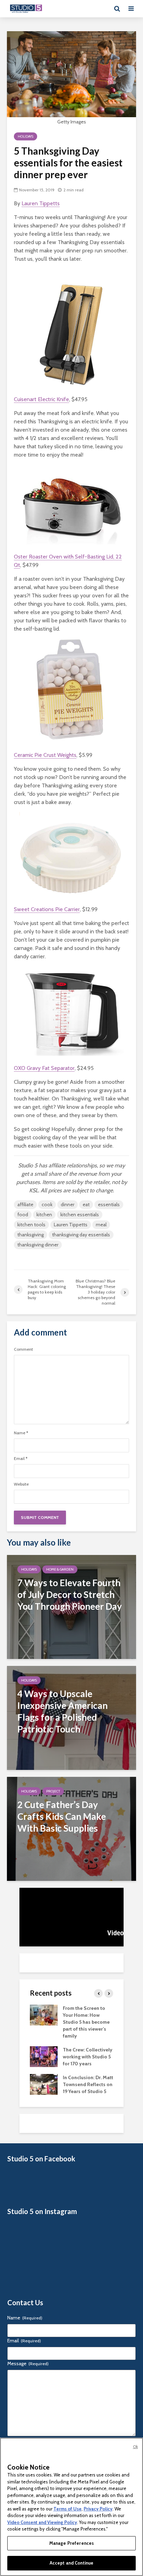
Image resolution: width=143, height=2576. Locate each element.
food (23, 1214)
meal (101, 1225)
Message (28, 2363)
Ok (135, 2447)
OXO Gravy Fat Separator (44, 1068)
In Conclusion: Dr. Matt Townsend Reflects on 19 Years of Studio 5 (88, 2084)
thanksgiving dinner (38, 1245)
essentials (109, 1204)
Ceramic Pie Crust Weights (45, 755)
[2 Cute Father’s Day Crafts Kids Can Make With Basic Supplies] (71, 1828)
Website (21, 1484)
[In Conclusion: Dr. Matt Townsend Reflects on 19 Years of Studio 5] (44, 2084)
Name (21, 1433)
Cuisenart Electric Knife (41, 399)
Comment (23, 1349)
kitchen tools (31, 1225)
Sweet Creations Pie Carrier (47, 909)
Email (21, 1459)
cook (47, 1204)
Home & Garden (60, 1569)
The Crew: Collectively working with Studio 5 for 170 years (88, 2057)
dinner (68, 1204)
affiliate (25, 1204)
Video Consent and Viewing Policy (42, 2522)
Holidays (26, 136)
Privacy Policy (98, 2509)
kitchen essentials (80, 1214)
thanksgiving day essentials (81, 1235)
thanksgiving (31, 1235)
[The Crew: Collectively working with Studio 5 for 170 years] (44, 2056)
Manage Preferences (71, 2543)
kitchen (44, 1214)
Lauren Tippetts (41, 203)
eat (86, 1204)
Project (53, 1791)
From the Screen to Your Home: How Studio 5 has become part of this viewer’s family (86, 2022)
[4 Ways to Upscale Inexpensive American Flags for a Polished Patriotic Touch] (71, 1717)
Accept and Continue (71, 2563)
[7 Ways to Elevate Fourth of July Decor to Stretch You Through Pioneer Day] (71, 1606)
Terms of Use (68, 2509)
